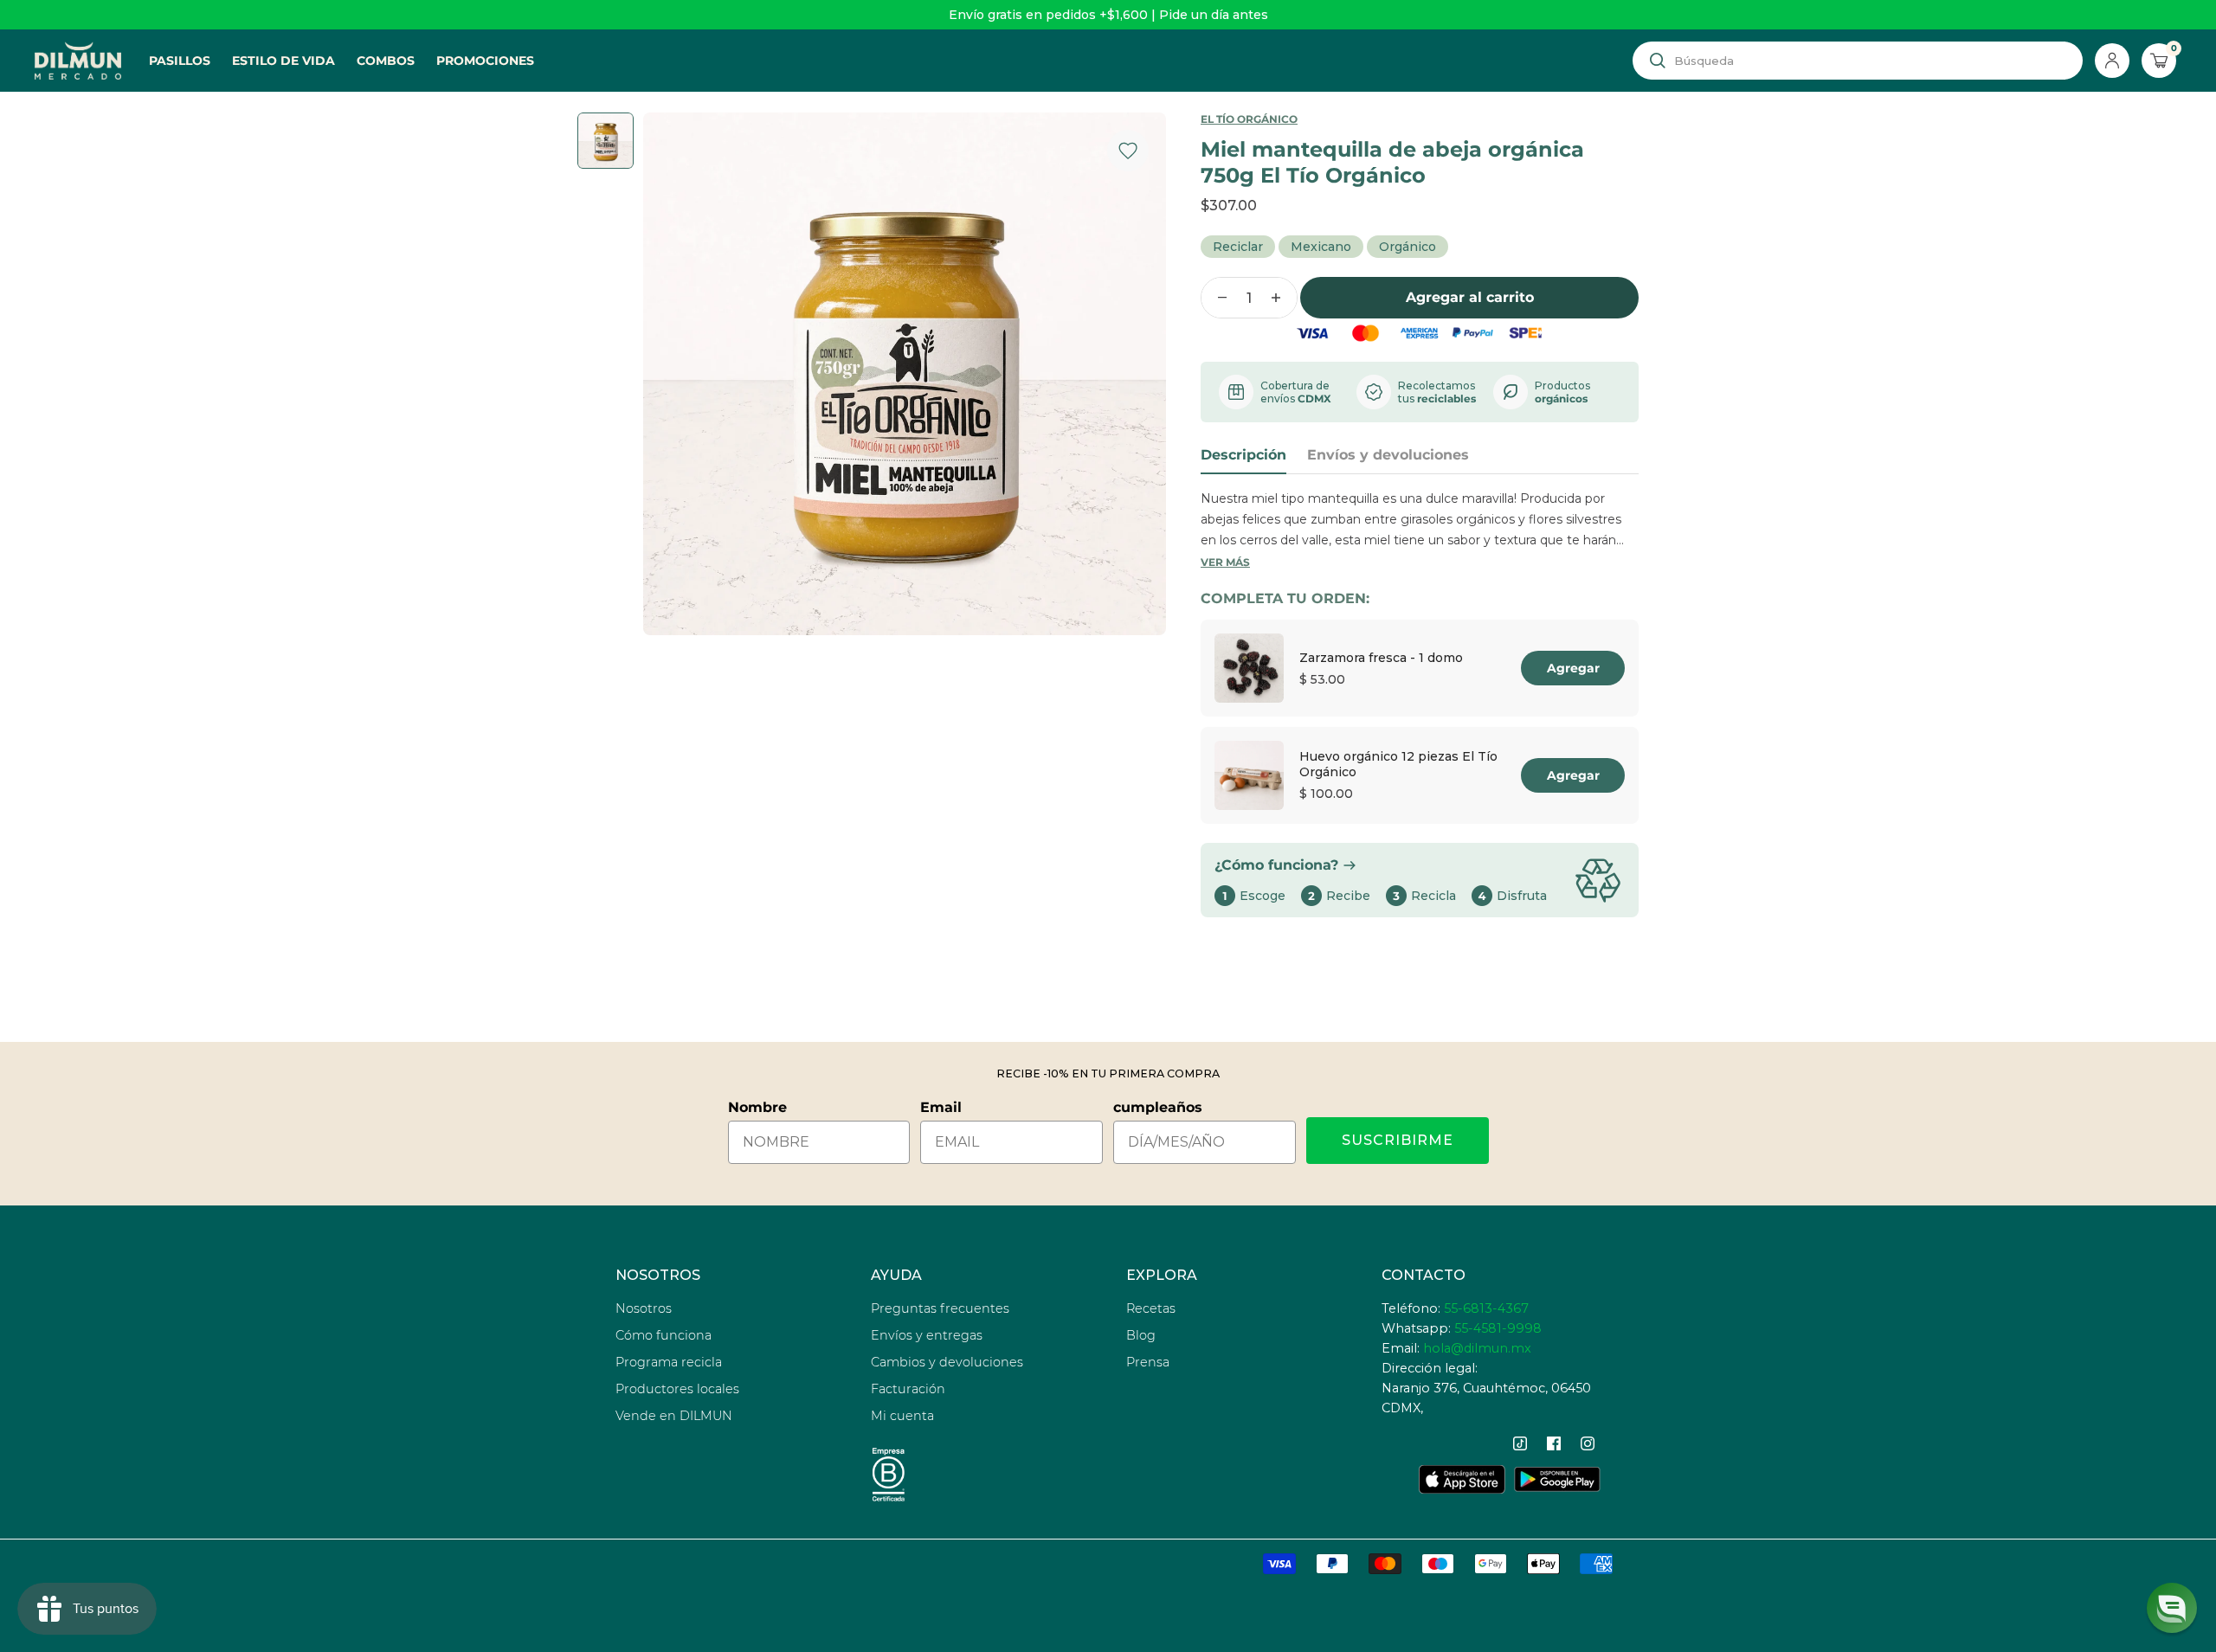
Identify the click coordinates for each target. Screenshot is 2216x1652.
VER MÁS (1225, 562)
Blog (1141, 1335)
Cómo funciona (664, 1335)
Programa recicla (669, 1362)
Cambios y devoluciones (947, 1362)
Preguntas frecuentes (940, 1308)
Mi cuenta (902, 1416)
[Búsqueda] (1658, 61)
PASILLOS (180, 61)
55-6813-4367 (1486, 1308)
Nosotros (644, 1308)
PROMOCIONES (485, 61)
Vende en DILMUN (674, 1416)
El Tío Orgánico (1249, 119)
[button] (2172, 1608)
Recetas (1151, 1308)
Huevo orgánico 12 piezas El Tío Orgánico (1398, 764)
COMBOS (386, 61)
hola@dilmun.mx (1477, 1348)
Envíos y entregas (927, 1335)
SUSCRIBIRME (1398, 1140)
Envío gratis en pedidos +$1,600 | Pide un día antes (1108, 15)
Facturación (908, 1389)
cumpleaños (1158, 1107)
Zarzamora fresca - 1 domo (1381, 658)
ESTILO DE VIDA (283, 61)
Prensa (1148, 1362)
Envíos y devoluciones (1388, 455)
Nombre (757, 1107)
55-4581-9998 (1498, 1328)
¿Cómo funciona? (1276, 865)
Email (941, 1107)
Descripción (1243, 455)
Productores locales (677, 1389)
